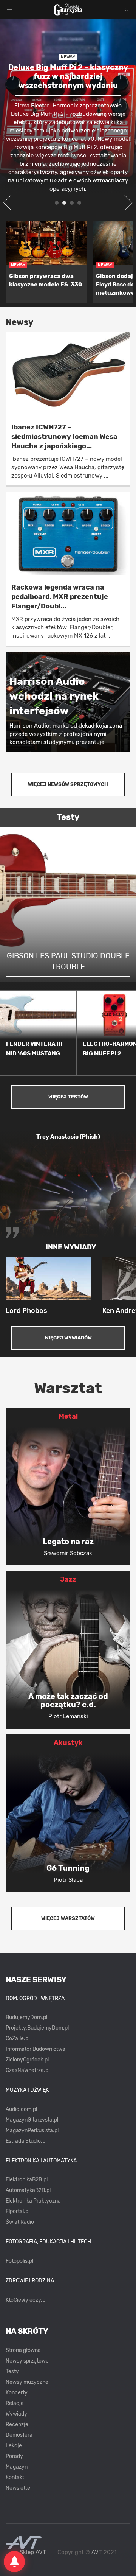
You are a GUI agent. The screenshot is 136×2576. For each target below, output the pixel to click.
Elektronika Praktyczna (33, 2201)
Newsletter (19, 2488)
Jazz (68, 1579)
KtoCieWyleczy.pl (26, 2300)
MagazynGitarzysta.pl (32, 2120)
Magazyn (17, 2467)
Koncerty (17, 2393)
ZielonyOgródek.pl (27, 2060)
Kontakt (15, 2477)
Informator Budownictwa (36, 2049)
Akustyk (68, 1743)
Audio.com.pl (21, 2109)
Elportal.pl (18, 2211)
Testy (12, 2371)
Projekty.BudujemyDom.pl (37, 2028)
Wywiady (16, 2414)
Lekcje (14, 2446)
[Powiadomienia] (14, 2562)
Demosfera (19, 2435)
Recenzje (17, 2424)
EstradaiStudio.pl (26, 2141)
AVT (97, 2552)
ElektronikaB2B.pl (27, 2180)
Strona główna (23, 2350)
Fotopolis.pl (19, 2261)
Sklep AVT (33, 2552)
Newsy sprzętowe (27, 2361)
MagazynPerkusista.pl (32, 2130)
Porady (14, 2456)
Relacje (15, 2403)
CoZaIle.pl (18, 2039)
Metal (68, 1416)
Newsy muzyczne (27, 2382)
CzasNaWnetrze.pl (28, 2070)
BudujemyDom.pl (26, 2017)
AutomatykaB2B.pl (28, 2190)
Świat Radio (20, 2222)
